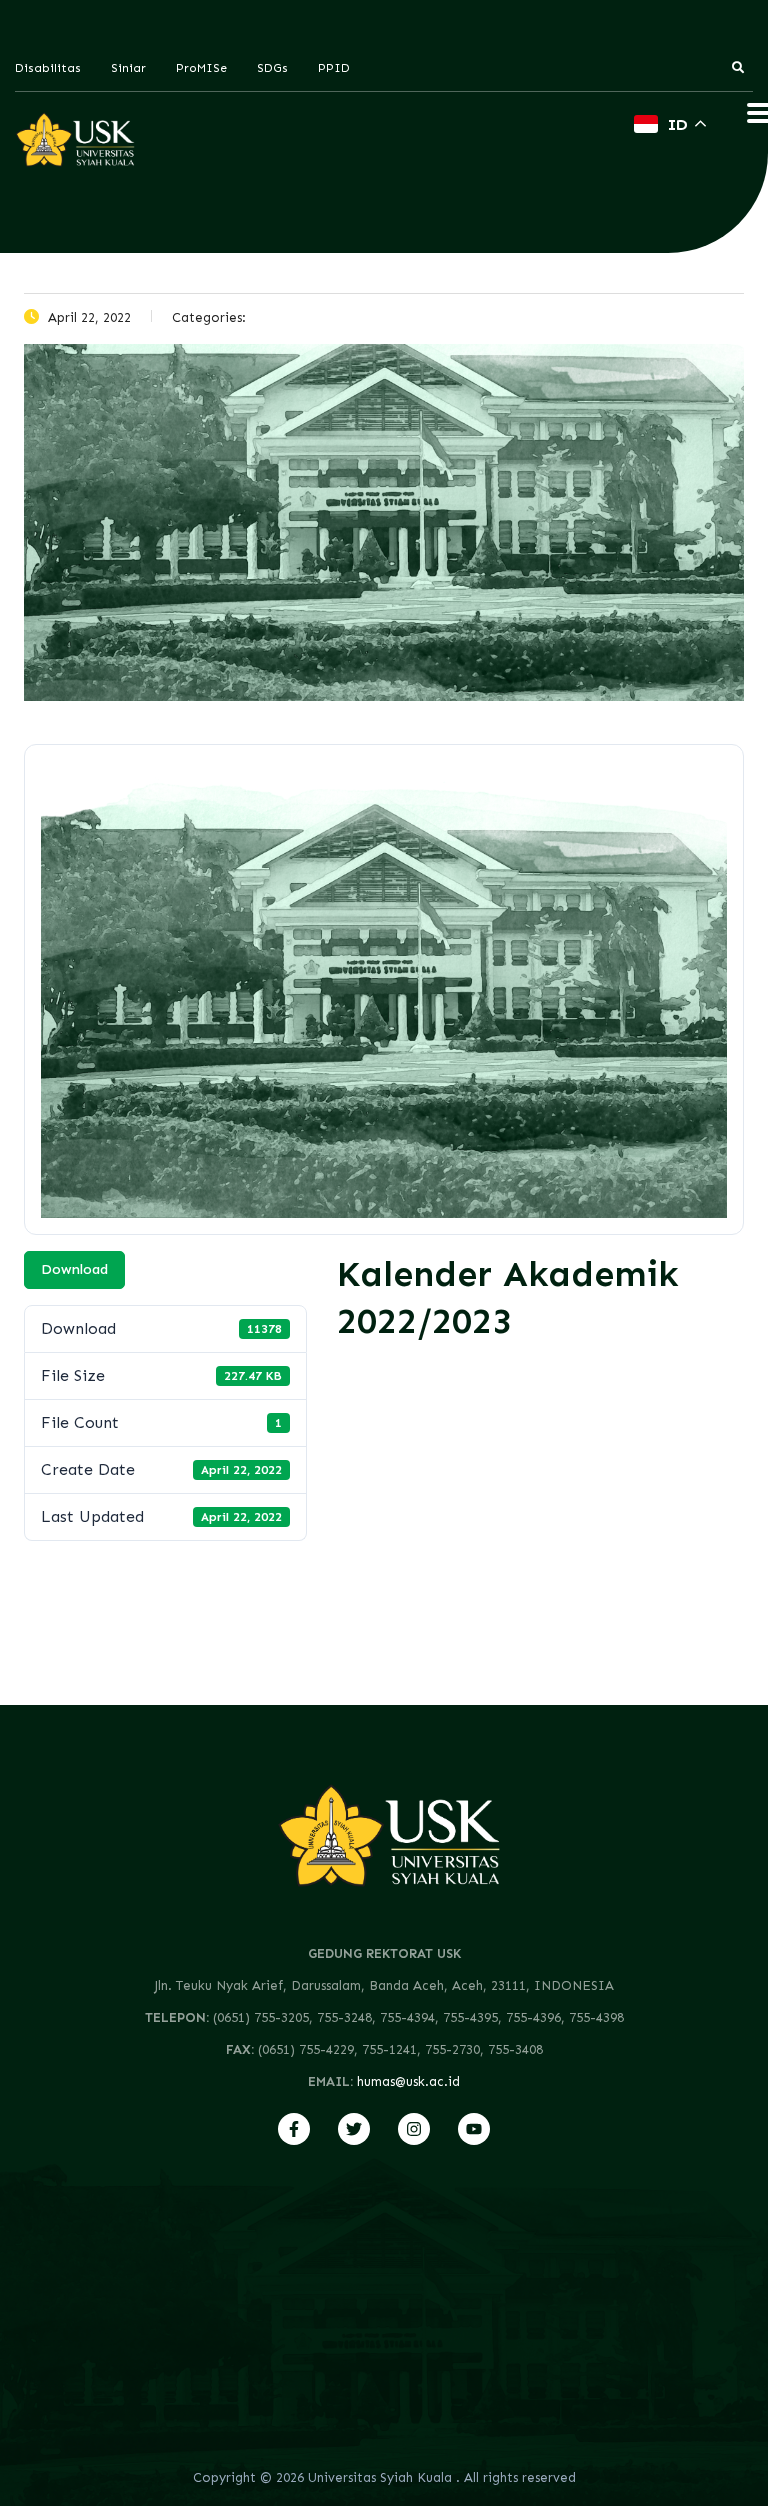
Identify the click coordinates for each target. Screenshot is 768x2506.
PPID (334, 68)
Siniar (128, 68)
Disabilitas (48, 68)
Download (74, 1269)
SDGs (272, 68)
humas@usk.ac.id (408, 2081)
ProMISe (201, 68)
